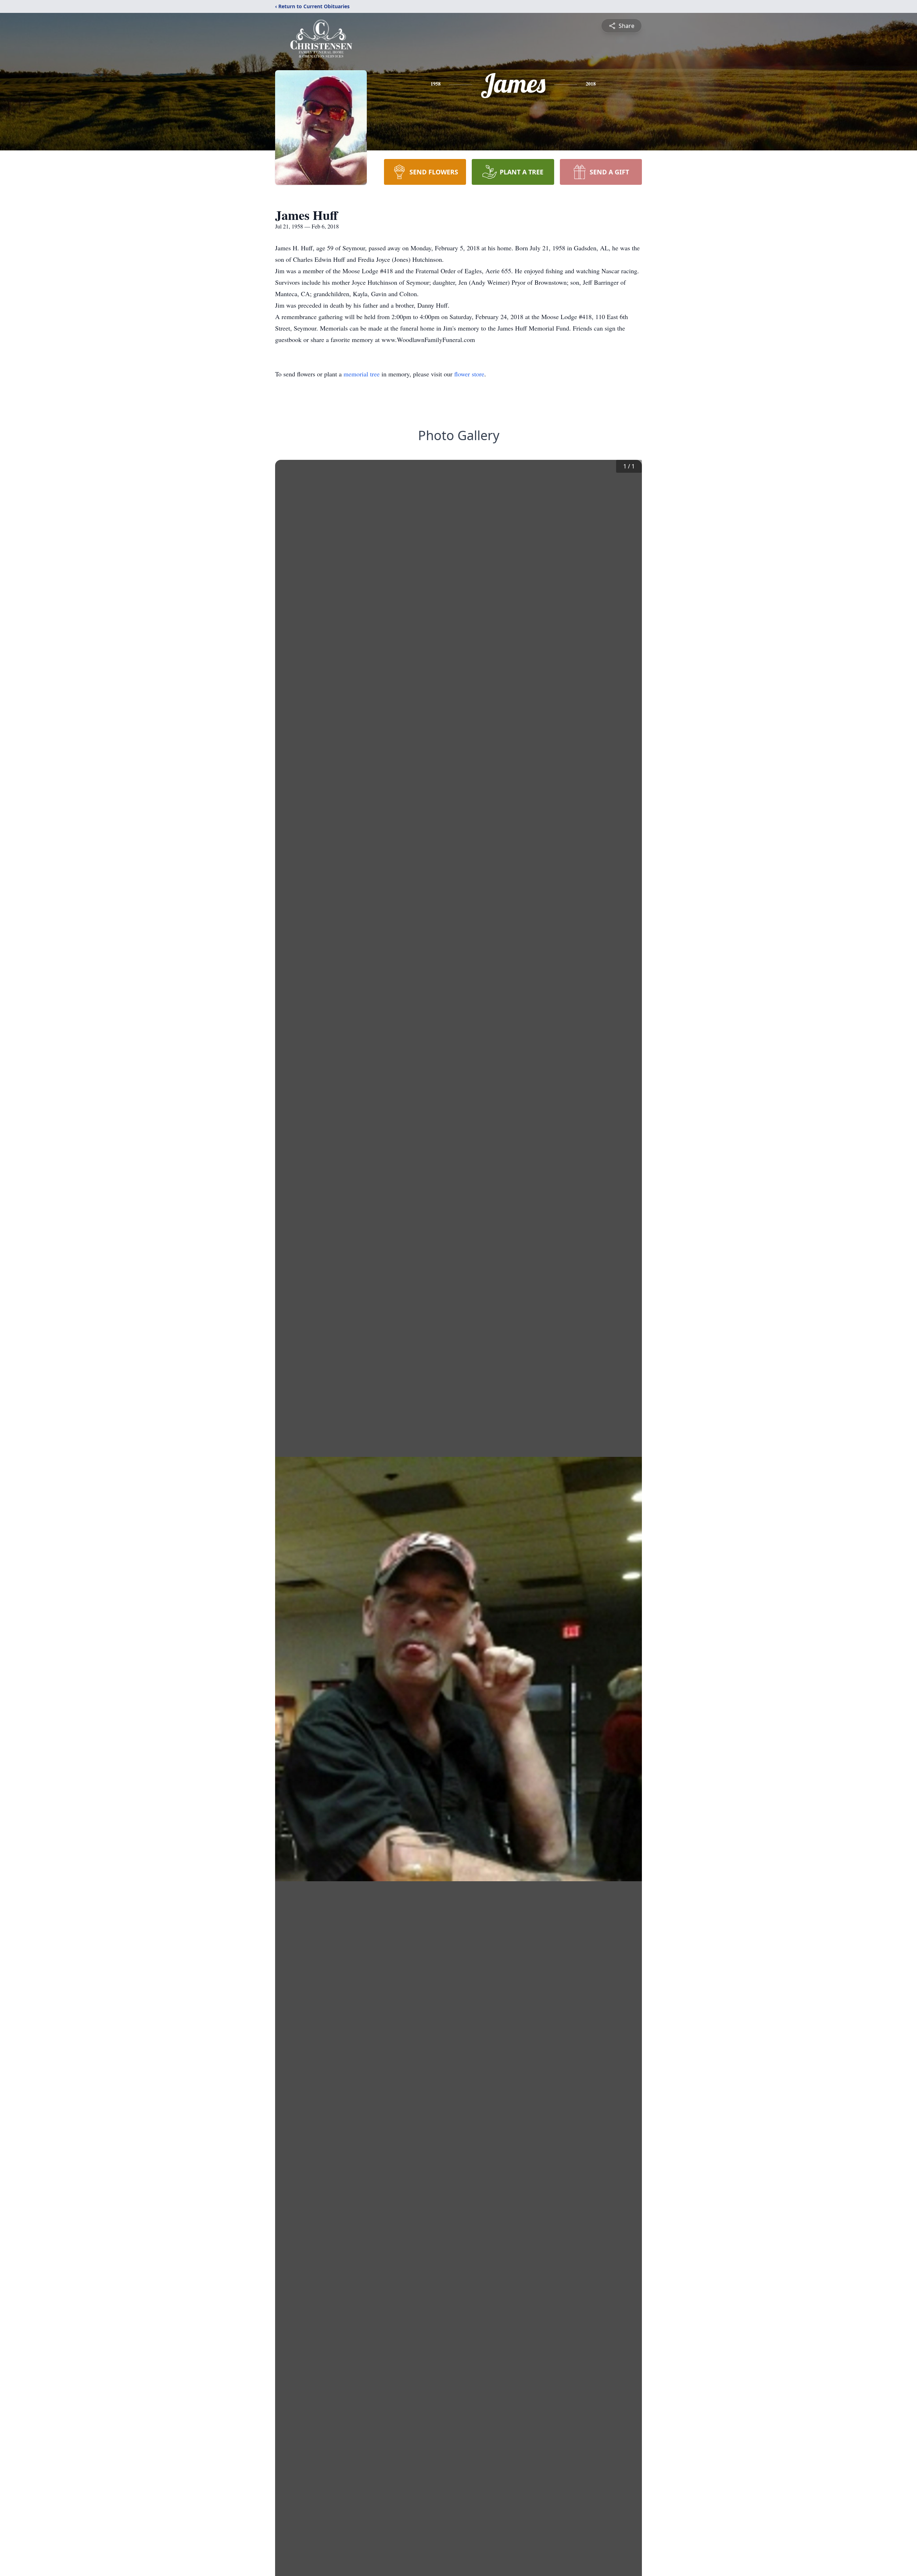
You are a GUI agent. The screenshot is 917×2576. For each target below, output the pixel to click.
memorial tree (362, 374)
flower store (469, 374)
